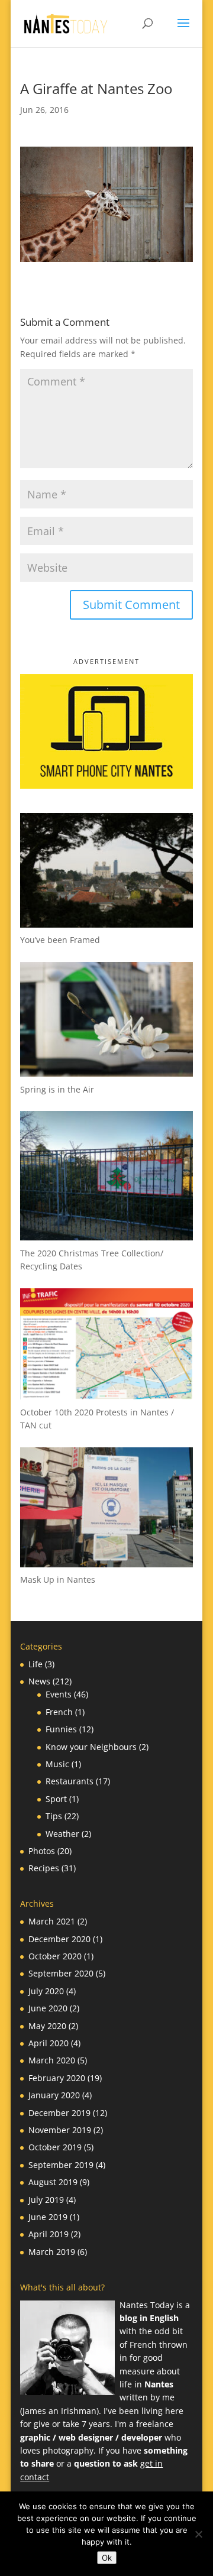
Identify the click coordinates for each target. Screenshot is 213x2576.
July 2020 (46, 1991)
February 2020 (57, 2078)
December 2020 (59, 1939)
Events (59, 1694)
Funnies (61, 1729)
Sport (56, 1799)
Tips (54, 1816)
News (39, 1681)
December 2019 (59, 2113)
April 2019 (49, 2234)
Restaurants (70, 1781)
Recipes (44, 1868)
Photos (42, 1851)
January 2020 (54, 2095)
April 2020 (49, 2043)
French (59, 1712)
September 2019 (61, 2165)
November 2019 (60, 2130)
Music (57, 1764)
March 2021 (52, 1921)
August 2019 (53, 2182)
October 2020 (55, 1956)
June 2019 (48, 2217)
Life (35, 1664)
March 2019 (52, 2252)
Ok (107, 2558)
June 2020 (48, 2008)
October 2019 (55, 2147)
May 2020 (47, 2026)
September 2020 (61, 1973)
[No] (198, 2534)
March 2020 (52, 2060)
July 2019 (46, 2200)
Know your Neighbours (91, 1747)
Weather (62, 1834)
